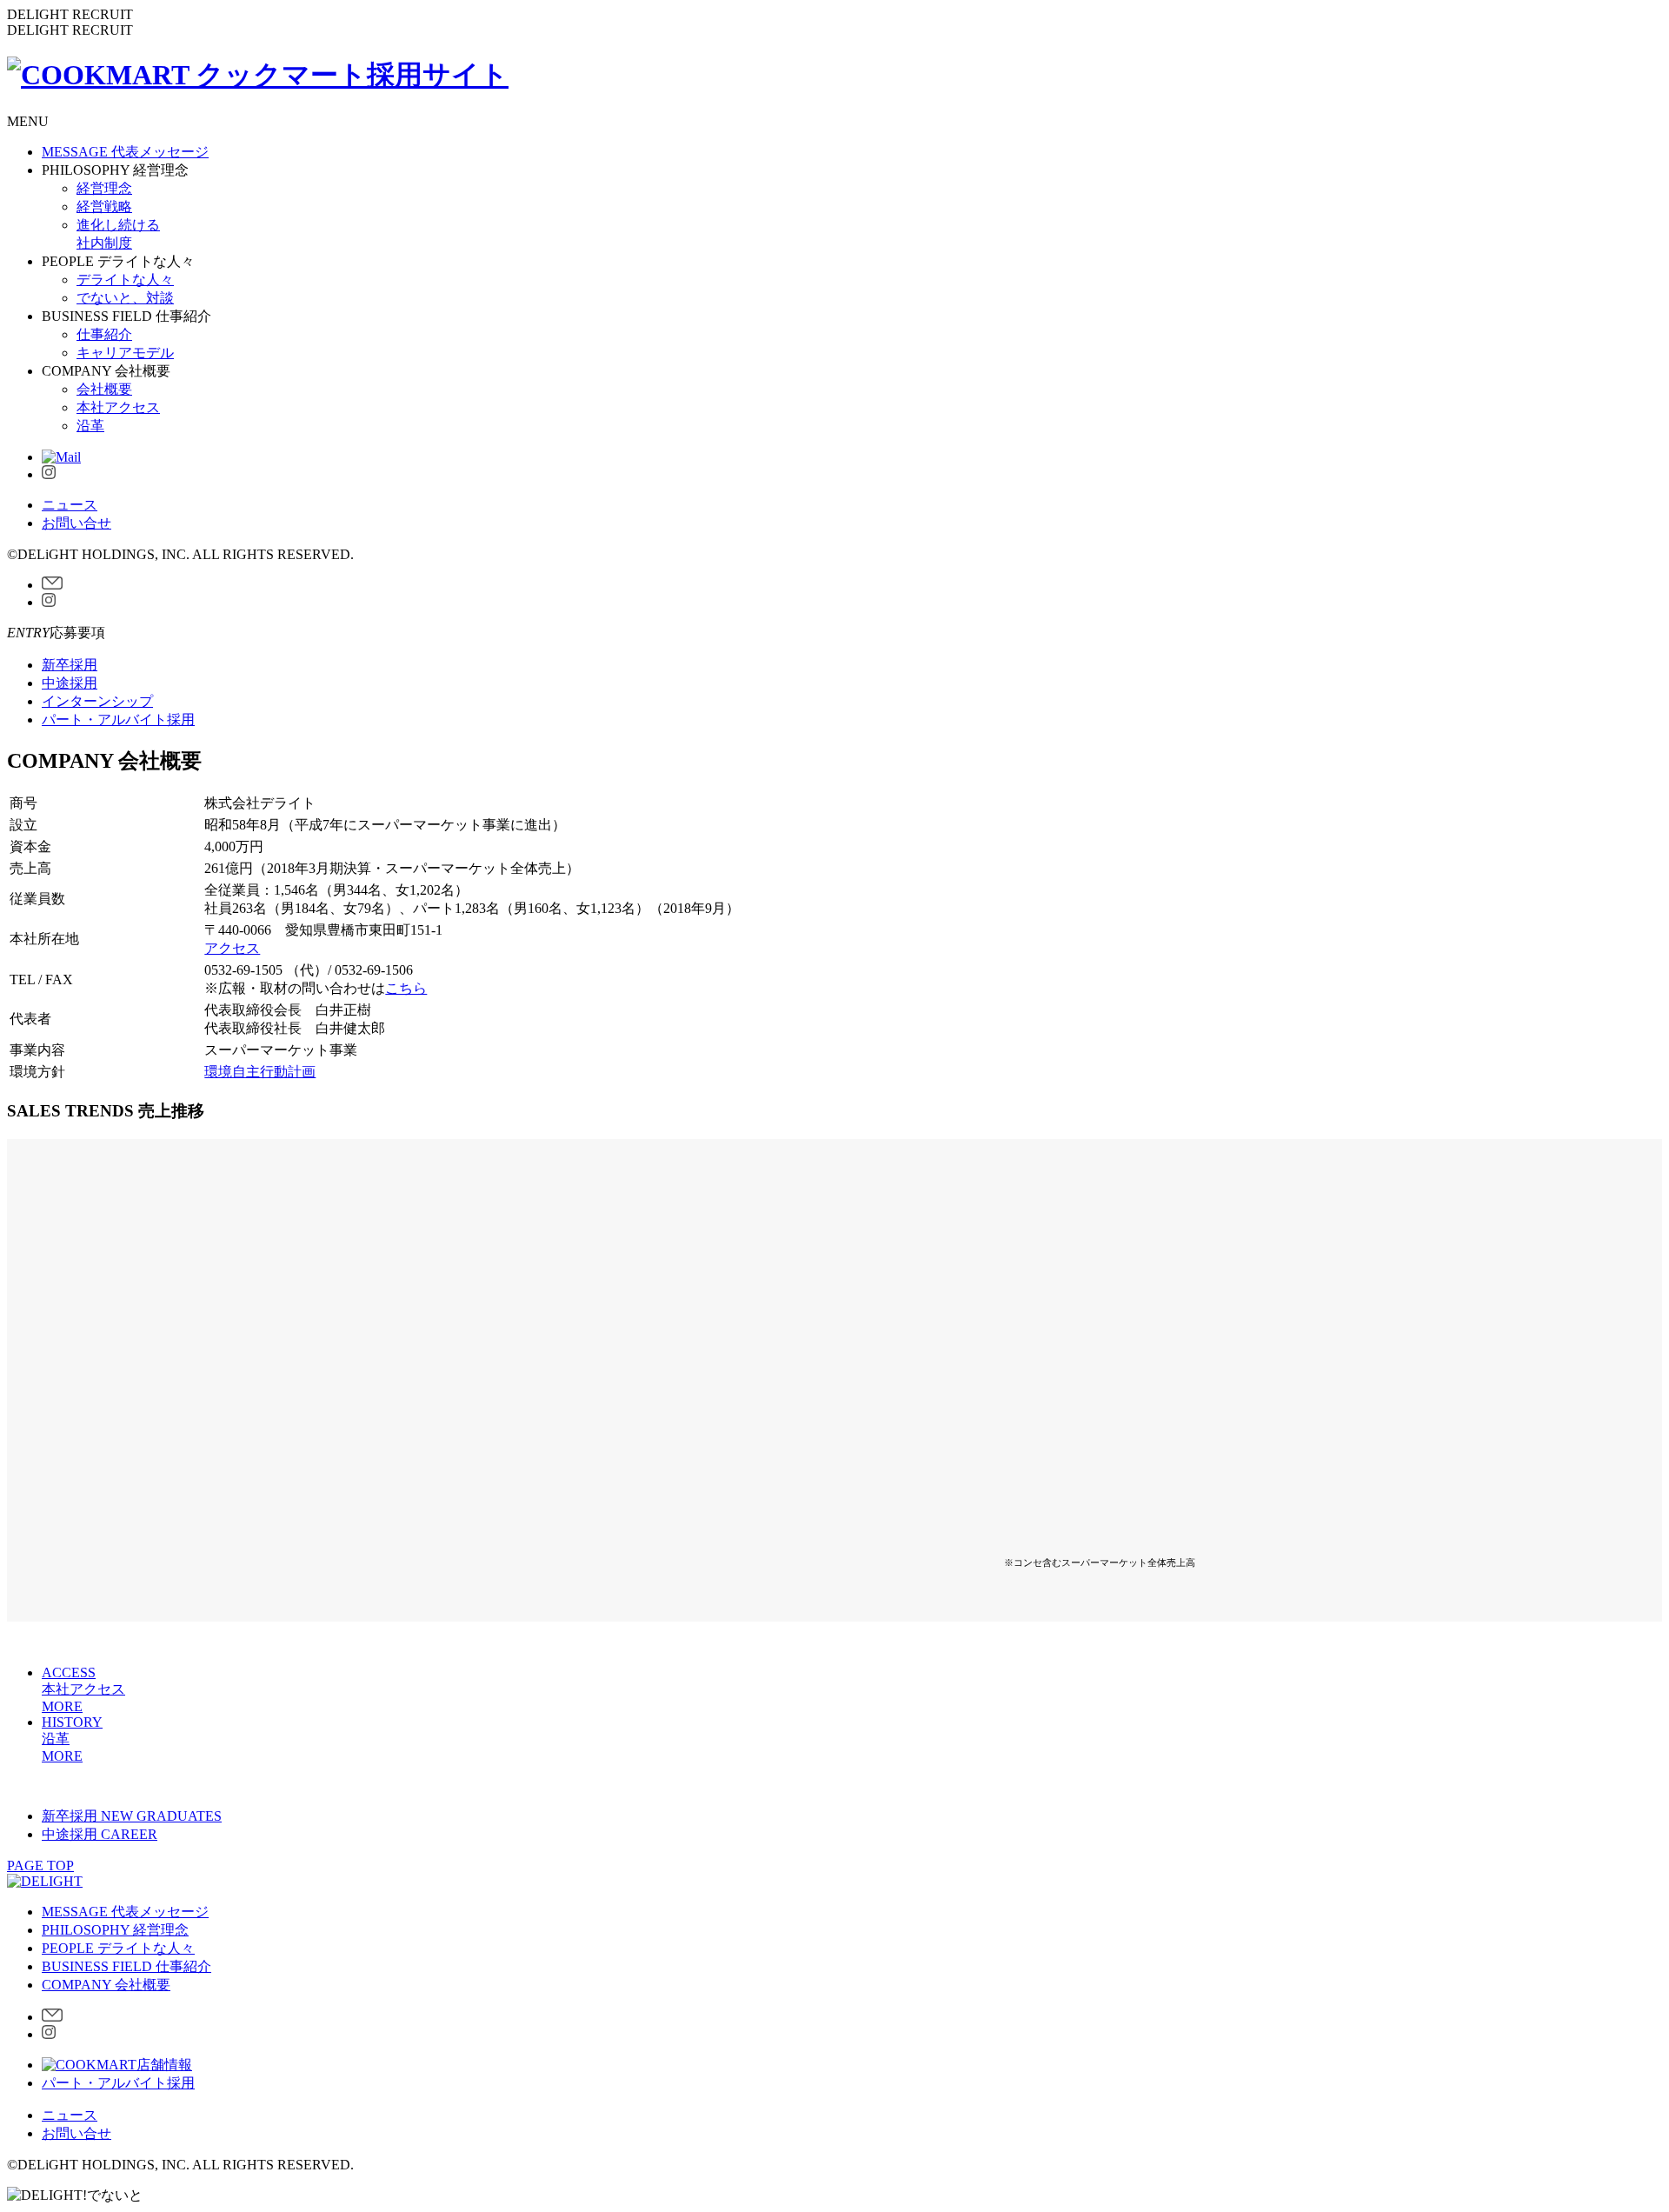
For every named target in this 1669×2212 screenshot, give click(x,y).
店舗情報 (164, 2065)
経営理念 (104, 188)
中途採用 (70, 683)
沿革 (90, 426)
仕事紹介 (104, 334)
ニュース (70, 505)
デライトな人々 (125, 280)
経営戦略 (104, 207)
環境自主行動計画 (260, 1072)
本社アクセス (118, 407)
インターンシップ (97, 701)
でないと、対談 (125, 298)
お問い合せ (76, 523)
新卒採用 (70, 665)
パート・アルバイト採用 (118, 720)
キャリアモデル (125, 353)
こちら (406, 988)
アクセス (232, 948)
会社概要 (104, 389)
